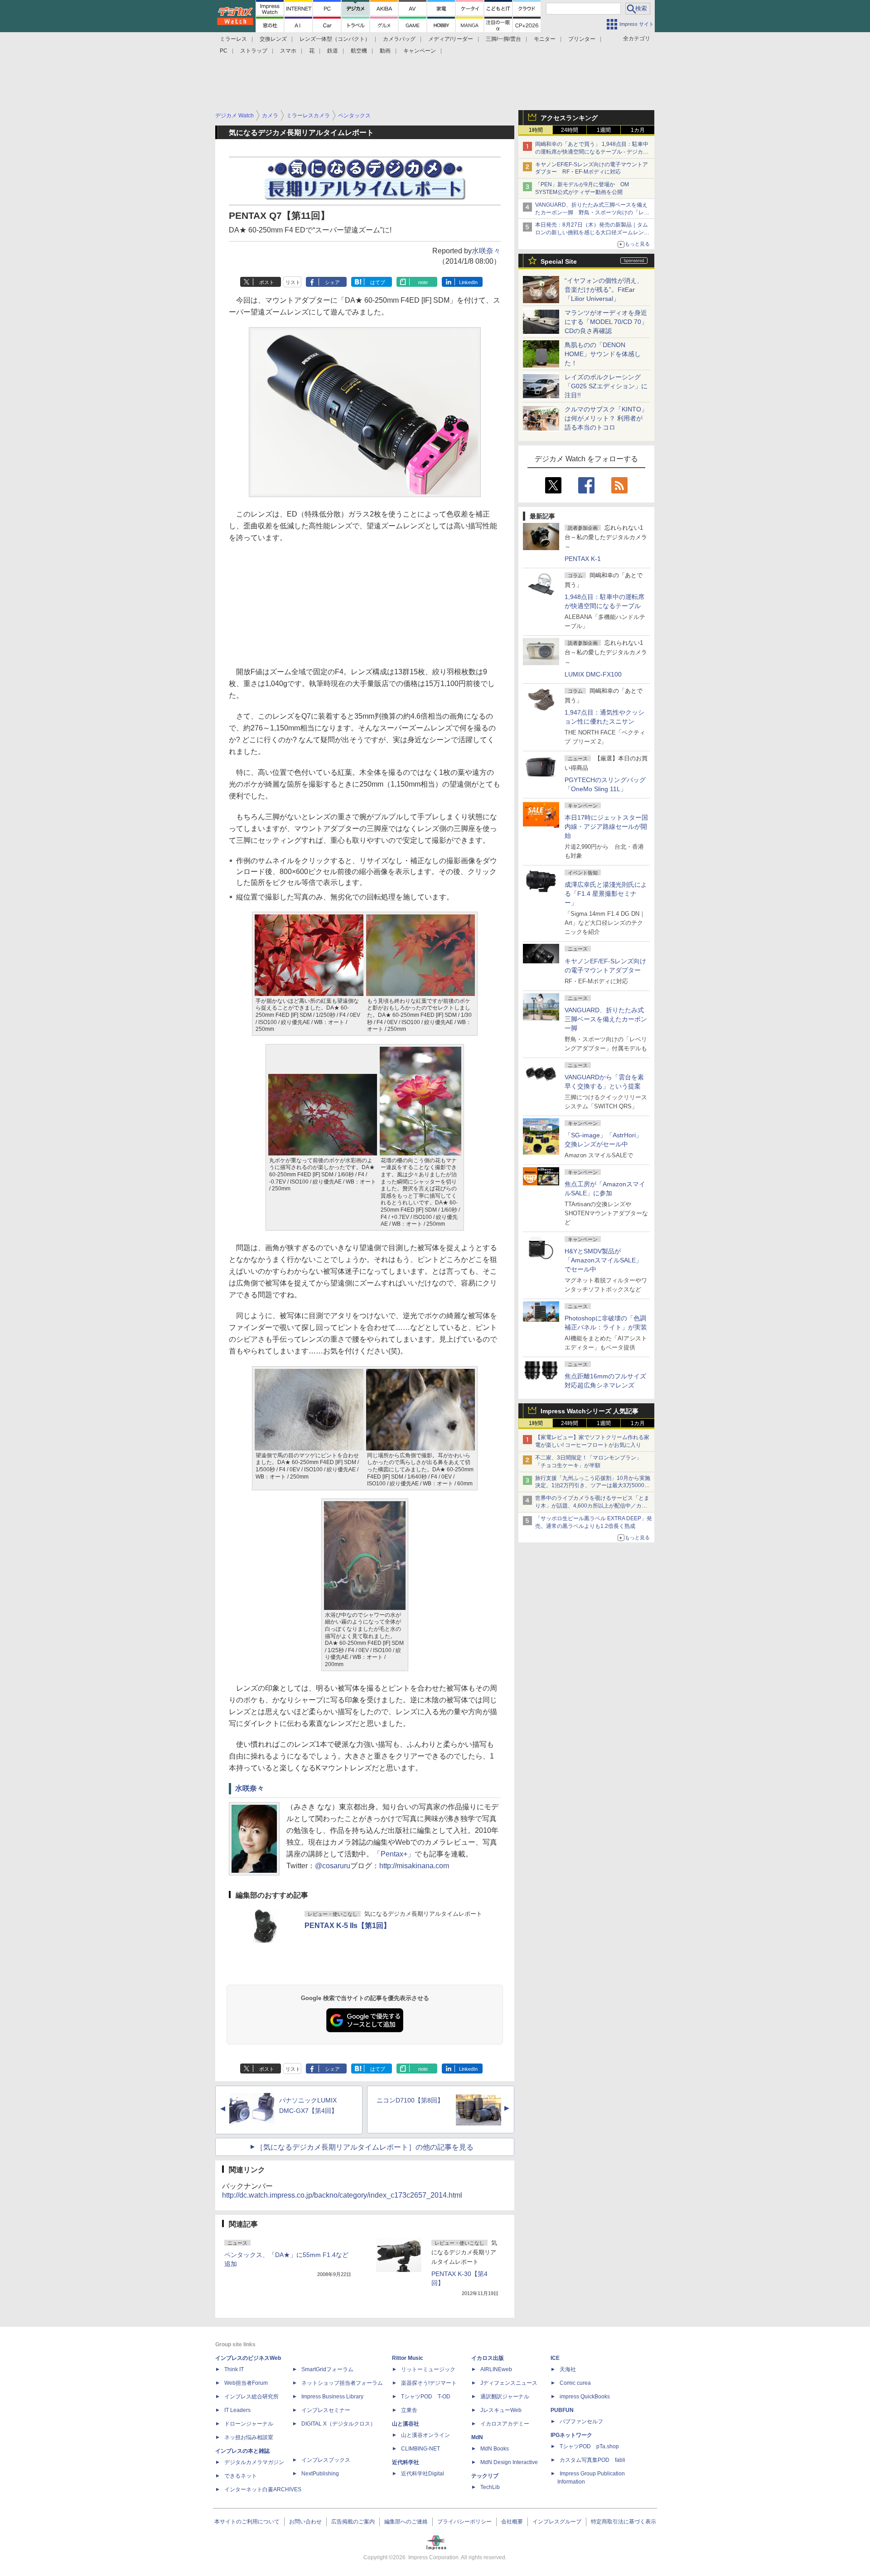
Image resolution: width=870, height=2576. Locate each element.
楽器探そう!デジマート (429, 2383)
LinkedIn (468, 282)
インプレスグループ (557, 2522)
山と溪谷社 (406, 2424)
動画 (385, 51)
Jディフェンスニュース (509, 2383)
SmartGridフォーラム (327, 2369)
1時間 (536, 130)
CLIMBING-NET (420, 2449)
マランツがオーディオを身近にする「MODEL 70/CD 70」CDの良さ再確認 (606, 322)
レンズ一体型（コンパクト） (335, 39)
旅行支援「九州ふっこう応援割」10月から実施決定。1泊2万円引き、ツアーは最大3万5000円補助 (593, 1486)
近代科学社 (406, 2462)
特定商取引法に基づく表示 (623, 2522)
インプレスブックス (326, 2460)
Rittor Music (408, 2358)
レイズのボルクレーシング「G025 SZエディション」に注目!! (606, 386)
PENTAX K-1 (583, 559)
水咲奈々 (486, 251)
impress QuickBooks (585, 2397)
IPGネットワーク (571, 2435)
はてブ (378, 282)
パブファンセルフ (581, 2421)
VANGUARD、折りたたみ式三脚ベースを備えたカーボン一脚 (606, 1019)
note (423, 282)
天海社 (568, 2369)
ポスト (267, 282)
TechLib (490, 2487)
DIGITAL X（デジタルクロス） (338, 2424)
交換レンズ (273, 39)
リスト (293, 282)
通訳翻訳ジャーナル (505, 2397)
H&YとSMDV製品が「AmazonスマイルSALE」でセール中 (603, 1260)
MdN (477, 2437)
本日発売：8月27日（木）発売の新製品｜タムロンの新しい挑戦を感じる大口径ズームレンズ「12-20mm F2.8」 (592, 232)
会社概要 (512, 2522)
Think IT (234, 2369)
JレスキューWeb (501, 2410)
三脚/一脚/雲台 (503, 39)
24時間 (570, 130)
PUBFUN (562, 2410)
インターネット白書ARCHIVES (263, 2489)
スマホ (288, 51)
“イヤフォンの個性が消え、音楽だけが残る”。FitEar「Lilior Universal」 (604, 290)
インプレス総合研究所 (251, 2397)
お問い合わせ (305, 2522)
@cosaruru (333, 1866)
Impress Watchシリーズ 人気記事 (590, 1411)
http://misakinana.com (414, 1866)
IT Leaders (237, 2410)
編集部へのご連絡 (406, 2522)
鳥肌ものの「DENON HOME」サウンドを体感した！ (603, 354)
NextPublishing (320, 2474)
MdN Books (495, 2449)
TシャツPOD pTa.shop (589, 2446)
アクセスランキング (569, 118)
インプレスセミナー (326, 2410)
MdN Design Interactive (509, 2462)
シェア (332, 282)
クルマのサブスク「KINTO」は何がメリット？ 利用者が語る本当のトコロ (606, 418)
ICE (555, 2358)
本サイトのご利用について (247, 2522)
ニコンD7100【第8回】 (410, 2100)
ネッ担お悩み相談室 (249, 2437)
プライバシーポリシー (464, 2522)
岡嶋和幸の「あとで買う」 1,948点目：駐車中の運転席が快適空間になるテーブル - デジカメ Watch (592, 152)
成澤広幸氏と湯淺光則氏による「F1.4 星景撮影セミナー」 (606, 894)
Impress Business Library (332, 2397)
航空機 (359, 51)
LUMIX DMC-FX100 (593, 674)
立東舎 (409, 2410)
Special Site (559, 261)
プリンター (582, 39)
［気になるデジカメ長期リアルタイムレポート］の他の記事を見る (365, 2147)
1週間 (604, 130)
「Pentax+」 (394, 1854)
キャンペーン (420, 51)
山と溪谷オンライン (425, 2435)
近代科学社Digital (423, 2474)
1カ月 (638, 130)
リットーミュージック (428, 2369)
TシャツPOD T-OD (426, 2397)
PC (224, 51)
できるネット (241, 2476)
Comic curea (575, 2383)
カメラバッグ (399, 39)
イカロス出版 (488, 2358)
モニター (545, 39)
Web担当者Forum (246, 2383)
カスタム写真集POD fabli (592, 2460)
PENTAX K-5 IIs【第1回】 (348, 1926)
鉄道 (333, 51)
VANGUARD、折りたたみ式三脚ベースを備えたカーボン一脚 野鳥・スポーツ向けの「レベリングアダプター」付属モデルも (592, 213)
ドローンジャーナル (249, 2424)
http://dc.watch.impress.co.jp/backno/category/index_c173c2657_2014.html (342, 2195)
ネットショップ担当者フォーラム (342, 2383)
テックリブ (485, 2476)
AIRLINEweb (496, 2369)
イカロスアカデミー (505, 2424)
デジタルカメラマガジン (254, 2462)
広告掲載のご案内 (353, 2522)
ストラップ (254, 51)
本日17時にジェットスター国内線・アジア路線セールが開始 (606, 826)
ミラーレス (233, 39)
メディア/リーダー (451, 39)
